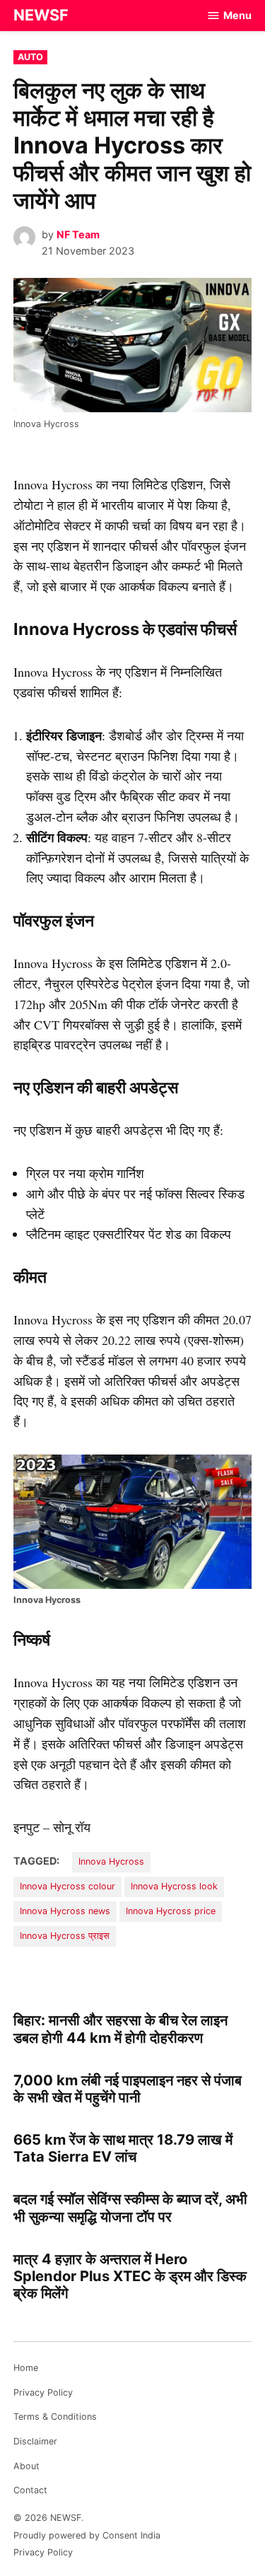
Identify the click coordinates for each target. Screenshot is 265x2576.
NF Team (78, 234)
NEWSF (41, 15)
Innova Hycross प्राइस (65, 1936)
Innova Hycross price (171, 1911)
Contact (30, 2490)
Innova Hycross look (174, 1886)
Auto (30, 57)
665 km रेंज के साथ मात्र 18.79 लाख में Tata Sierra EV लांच (123, 2148)
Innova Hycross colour (67, 1886)
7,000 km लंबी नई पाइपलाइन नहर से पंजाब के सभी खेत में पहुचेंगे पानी (128, 2088)
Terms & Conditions (55, 2417)
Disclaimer (35, 2441)
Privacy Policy (43, 2393)
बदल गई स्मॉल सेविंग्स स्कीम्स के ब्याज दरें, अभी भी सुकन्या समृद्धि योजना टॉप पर (130, 2207)
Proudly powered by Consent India (87, 2535)
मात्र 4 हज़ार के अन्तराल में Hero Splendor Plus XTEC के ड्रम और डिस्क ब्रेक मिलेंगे (130, 2276)
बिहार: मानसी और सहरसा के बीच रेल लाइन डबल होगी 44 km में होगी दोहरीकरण (120, 2028)
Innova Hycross (111, 1861)
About (26, 2466)
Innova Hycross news (65, 1911)
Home (26, 2368)
